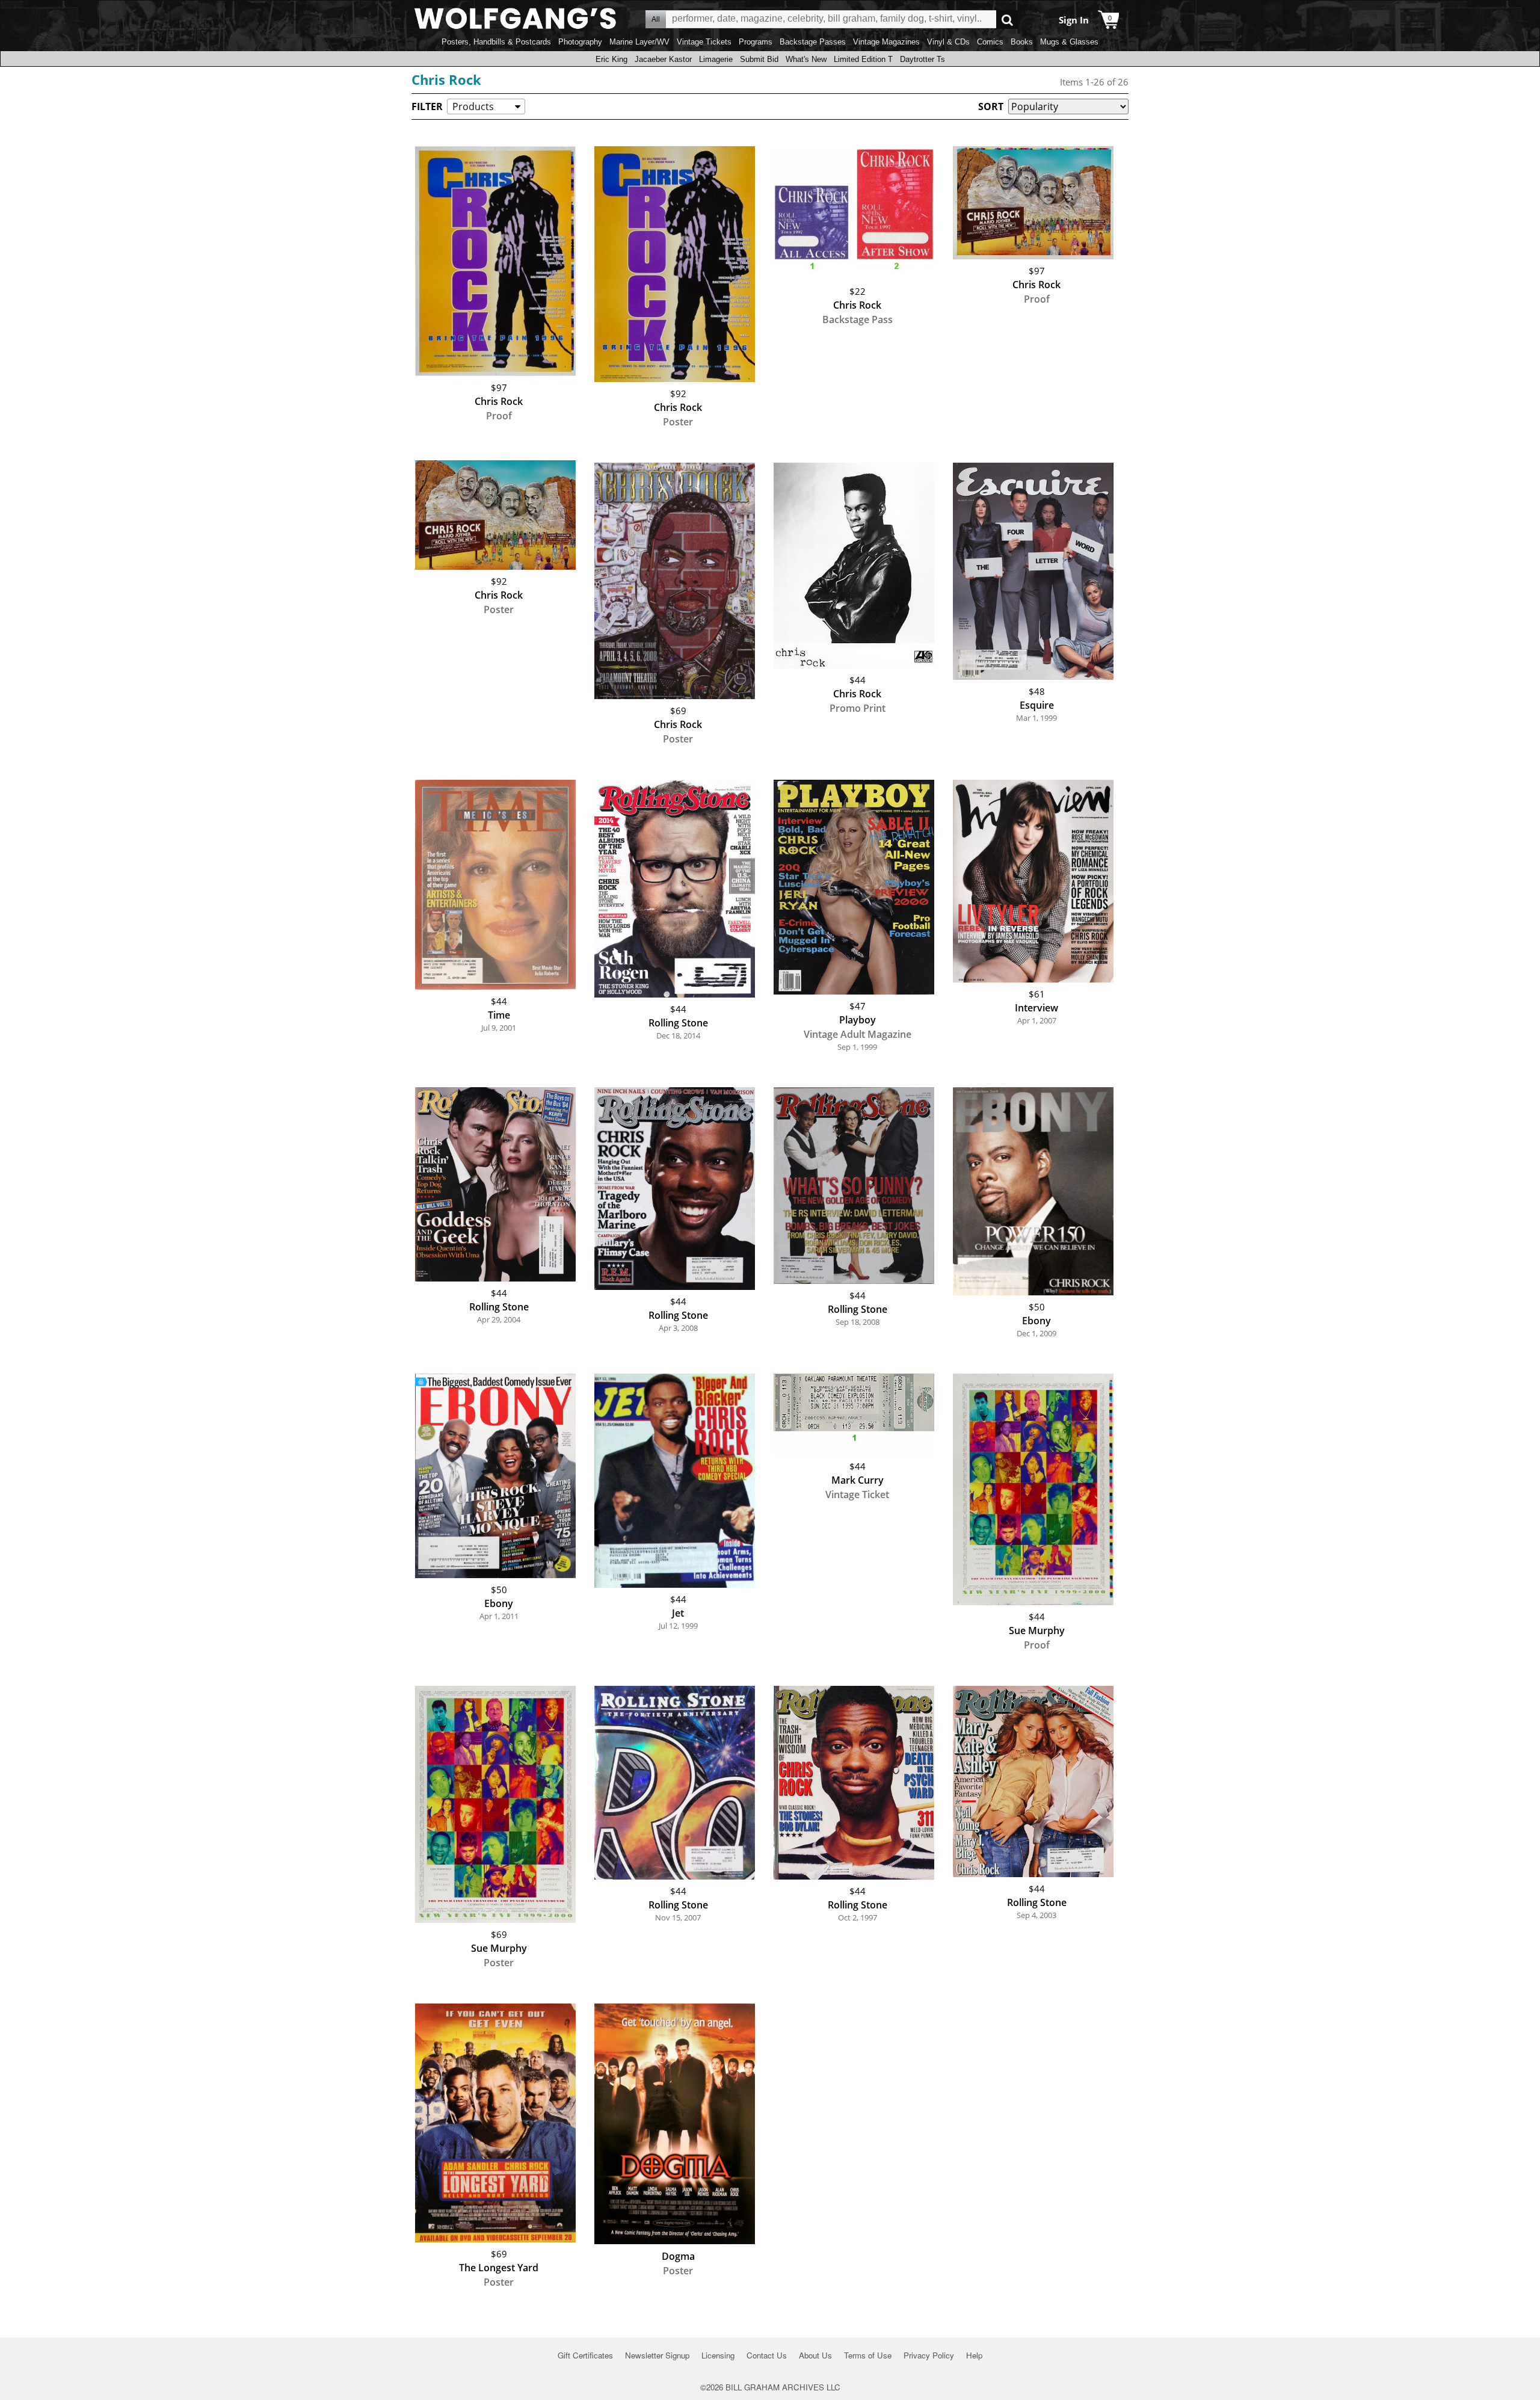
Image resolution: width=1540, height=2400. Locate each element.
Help (974, 2355)
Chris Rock (446, 79)
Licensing (718, 2355)
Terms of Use (868, 2355)
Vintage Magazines (886, 42)
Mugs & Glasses (1069, 42)
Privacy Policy (929, 2355)
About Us (815, 2355)
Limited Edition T (863, 59)
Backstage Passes (813, 42)
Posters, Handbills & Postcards (496, 42)
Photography (580, 42)
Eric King (611, 59)
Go (1007, 20)
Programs (756, 42)
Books (1022, 42)
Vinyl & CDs (948, 42)
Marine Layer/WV (639, 42)
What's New (806, 59)
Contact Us (767, 2355)
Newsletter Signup (657, 2355)
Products (473, 106)
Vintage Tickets (704, 42)
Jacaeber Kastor (663, 59)
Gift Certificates (585, 2355)
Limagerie (716, 59)
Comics (990, 42)
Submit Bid (759, 59)
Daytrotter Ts (922, 59)
